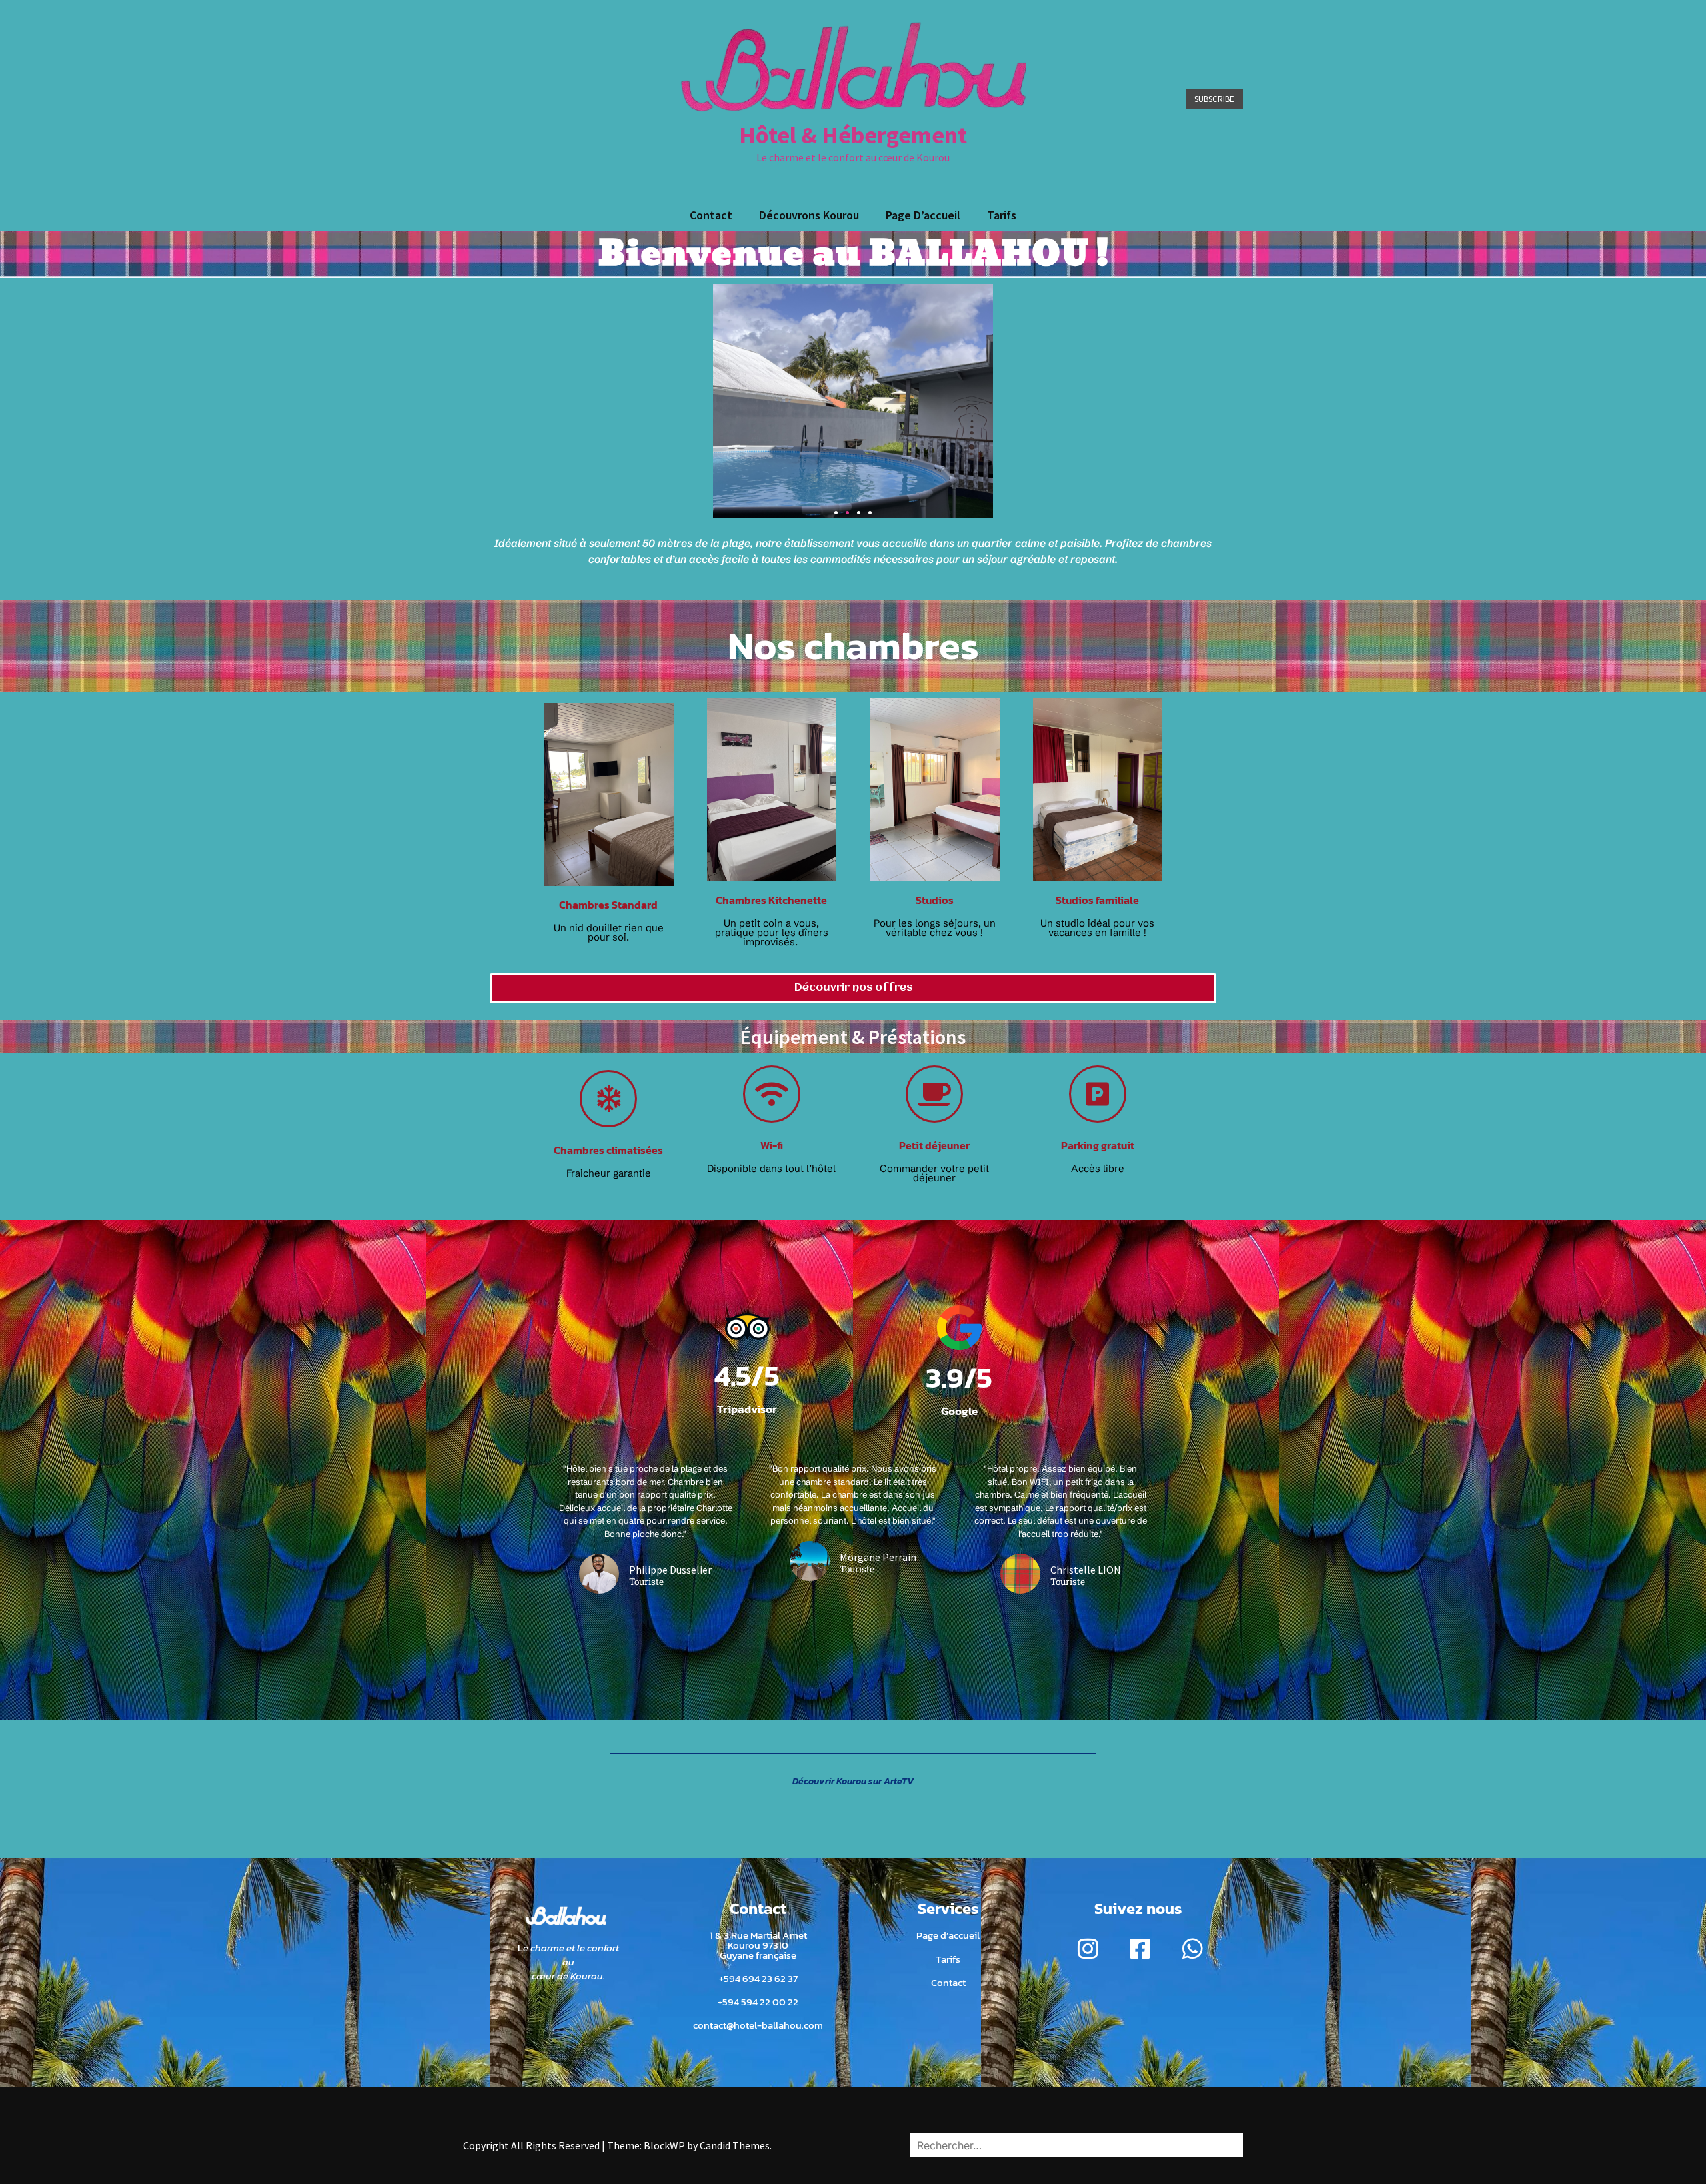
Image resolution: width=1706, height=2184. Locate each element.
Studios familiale (1097, 900)
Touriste (646, 1582)
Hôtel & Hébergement (853, 135)
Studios (935, 900)
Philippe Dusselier (670, 1570)
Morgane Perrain (878, 1557)
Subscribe (1214, 99)
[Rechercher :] (1076, 2145)
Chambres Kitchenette (771, 900)
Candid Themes (735, 2145)
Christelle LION (1086, 1570)
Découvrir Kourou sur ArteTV (853, 1781)
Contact (711, 215)
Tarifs (1002, 215)
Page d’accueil (923, 215)
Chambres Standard (608, 905)
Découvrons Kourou (809, 215)
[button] (836, 513)
